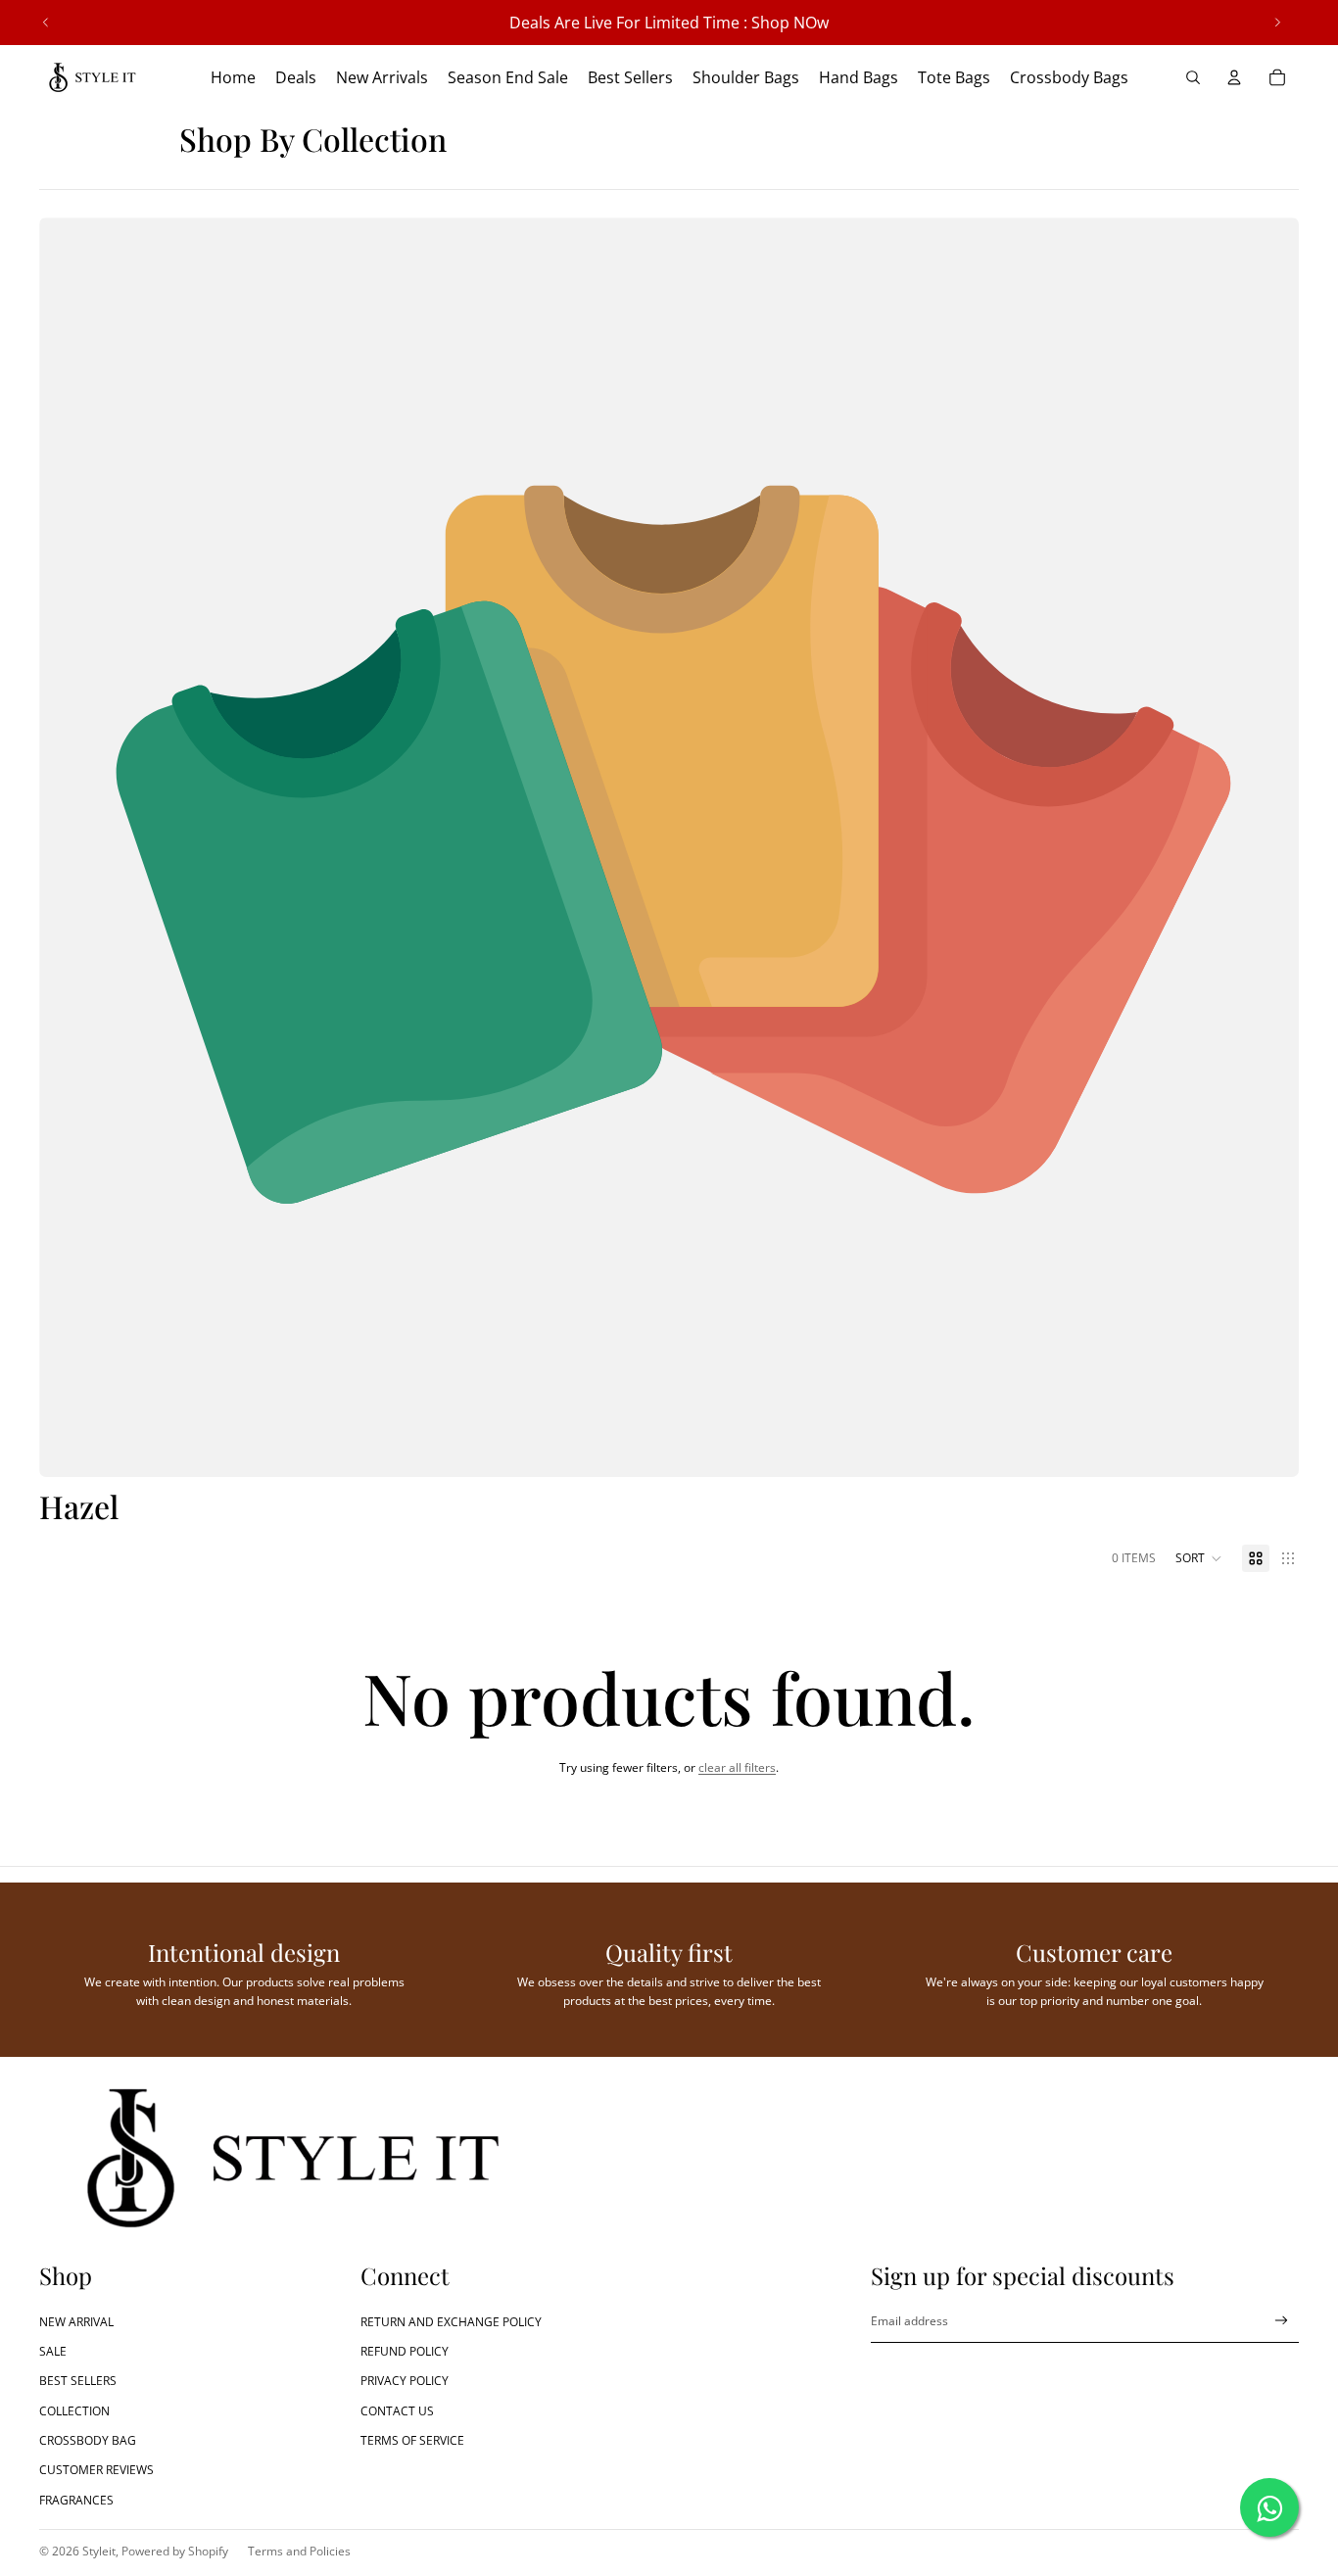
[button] (1199, 1558)
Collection (74, 2411)
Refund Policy (405, 2351)
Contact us (397, 2411)
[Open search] (1193, 77)
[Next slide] (1277, 23)
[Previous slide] (46, 23)
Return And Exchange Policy (451, 2322)
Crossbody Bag (88, 2440)
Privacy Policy (405, 2381)
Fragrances (76, 2500)
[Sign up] (1282, 2321)
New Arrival (76, 2322)
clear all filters (737, 1767)
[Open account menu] (1234, 77)
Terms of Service (412, 2440)
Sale (53, 2351)
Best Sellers (78, 2381)
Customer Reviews (96, 2470)
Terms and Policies (299, 2551)
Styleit (99, 2551)
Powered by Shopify (175, 2551)
